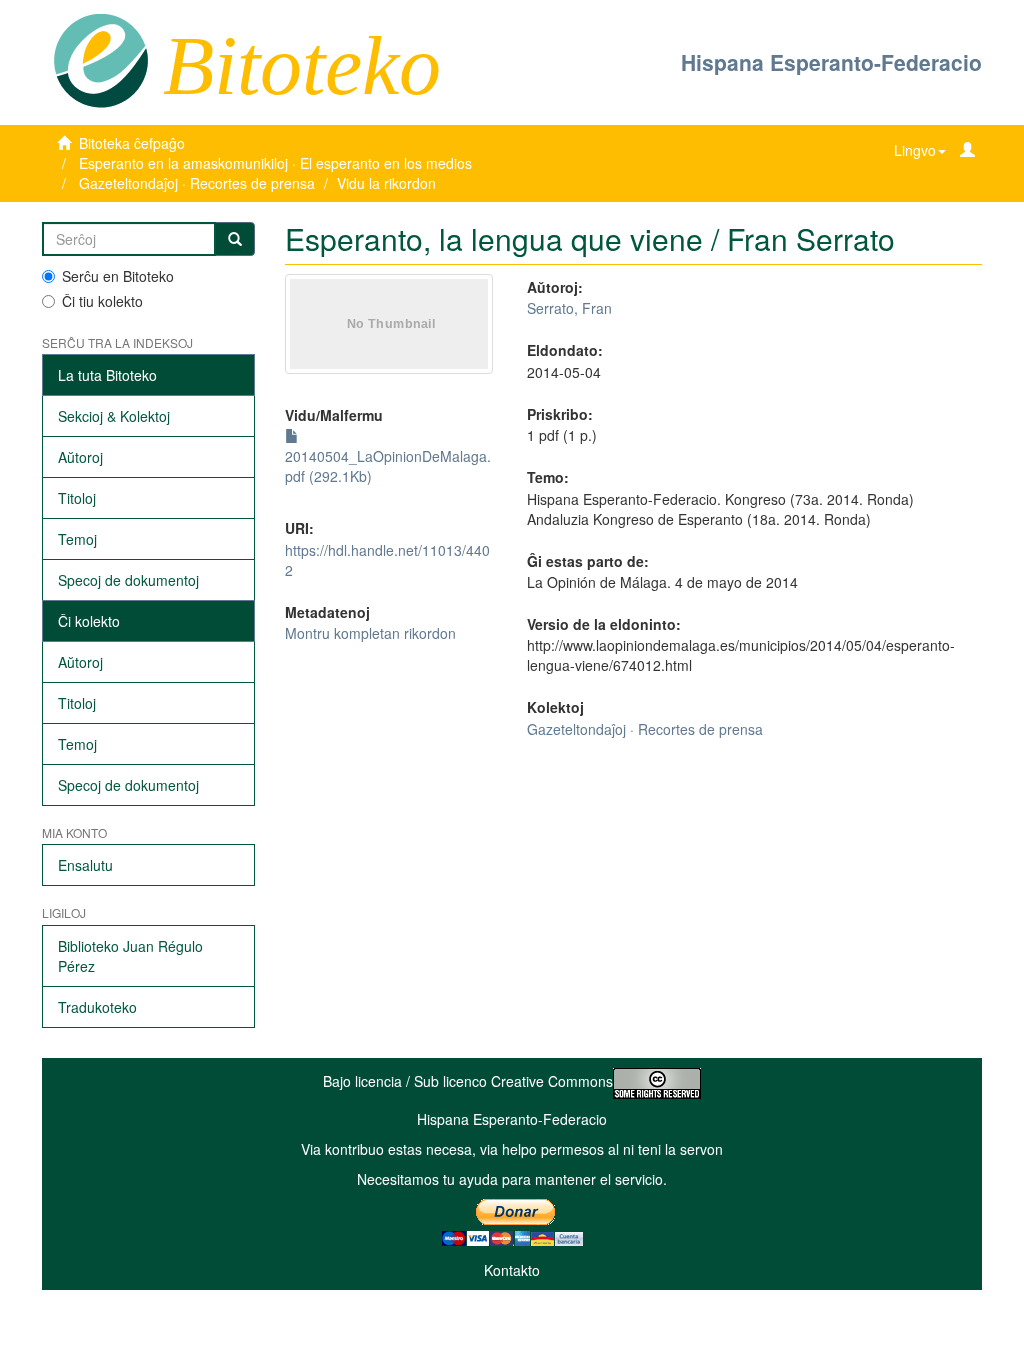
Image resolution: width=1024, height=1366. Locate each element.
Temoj (77, 539)
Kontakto (512, 1270)
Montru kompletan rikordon (370, 633)
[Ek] (235, 239)
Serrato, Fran (569, 308)
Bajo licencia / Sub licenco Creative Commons (468, 1081)
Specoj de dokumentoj (128, 580)
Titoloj (77, 498)
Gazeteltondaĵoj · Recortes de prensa (197, 183)
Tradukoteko (97, 1007)
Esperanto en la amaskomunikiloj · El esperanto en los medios (275, 163)
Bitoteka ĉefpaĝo (132, 143)
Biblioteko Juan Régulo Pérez (130, 956)
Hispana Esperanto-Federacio (831, 62)
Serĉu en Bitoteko (118, 276)
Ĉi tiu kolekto (102, 301)
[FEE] (100, 59)
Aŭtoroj (80, 457)
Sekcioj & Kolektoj (114, 416)
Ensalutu (85, 865)
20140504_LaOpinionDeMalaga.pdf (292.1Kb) (388, 466)
